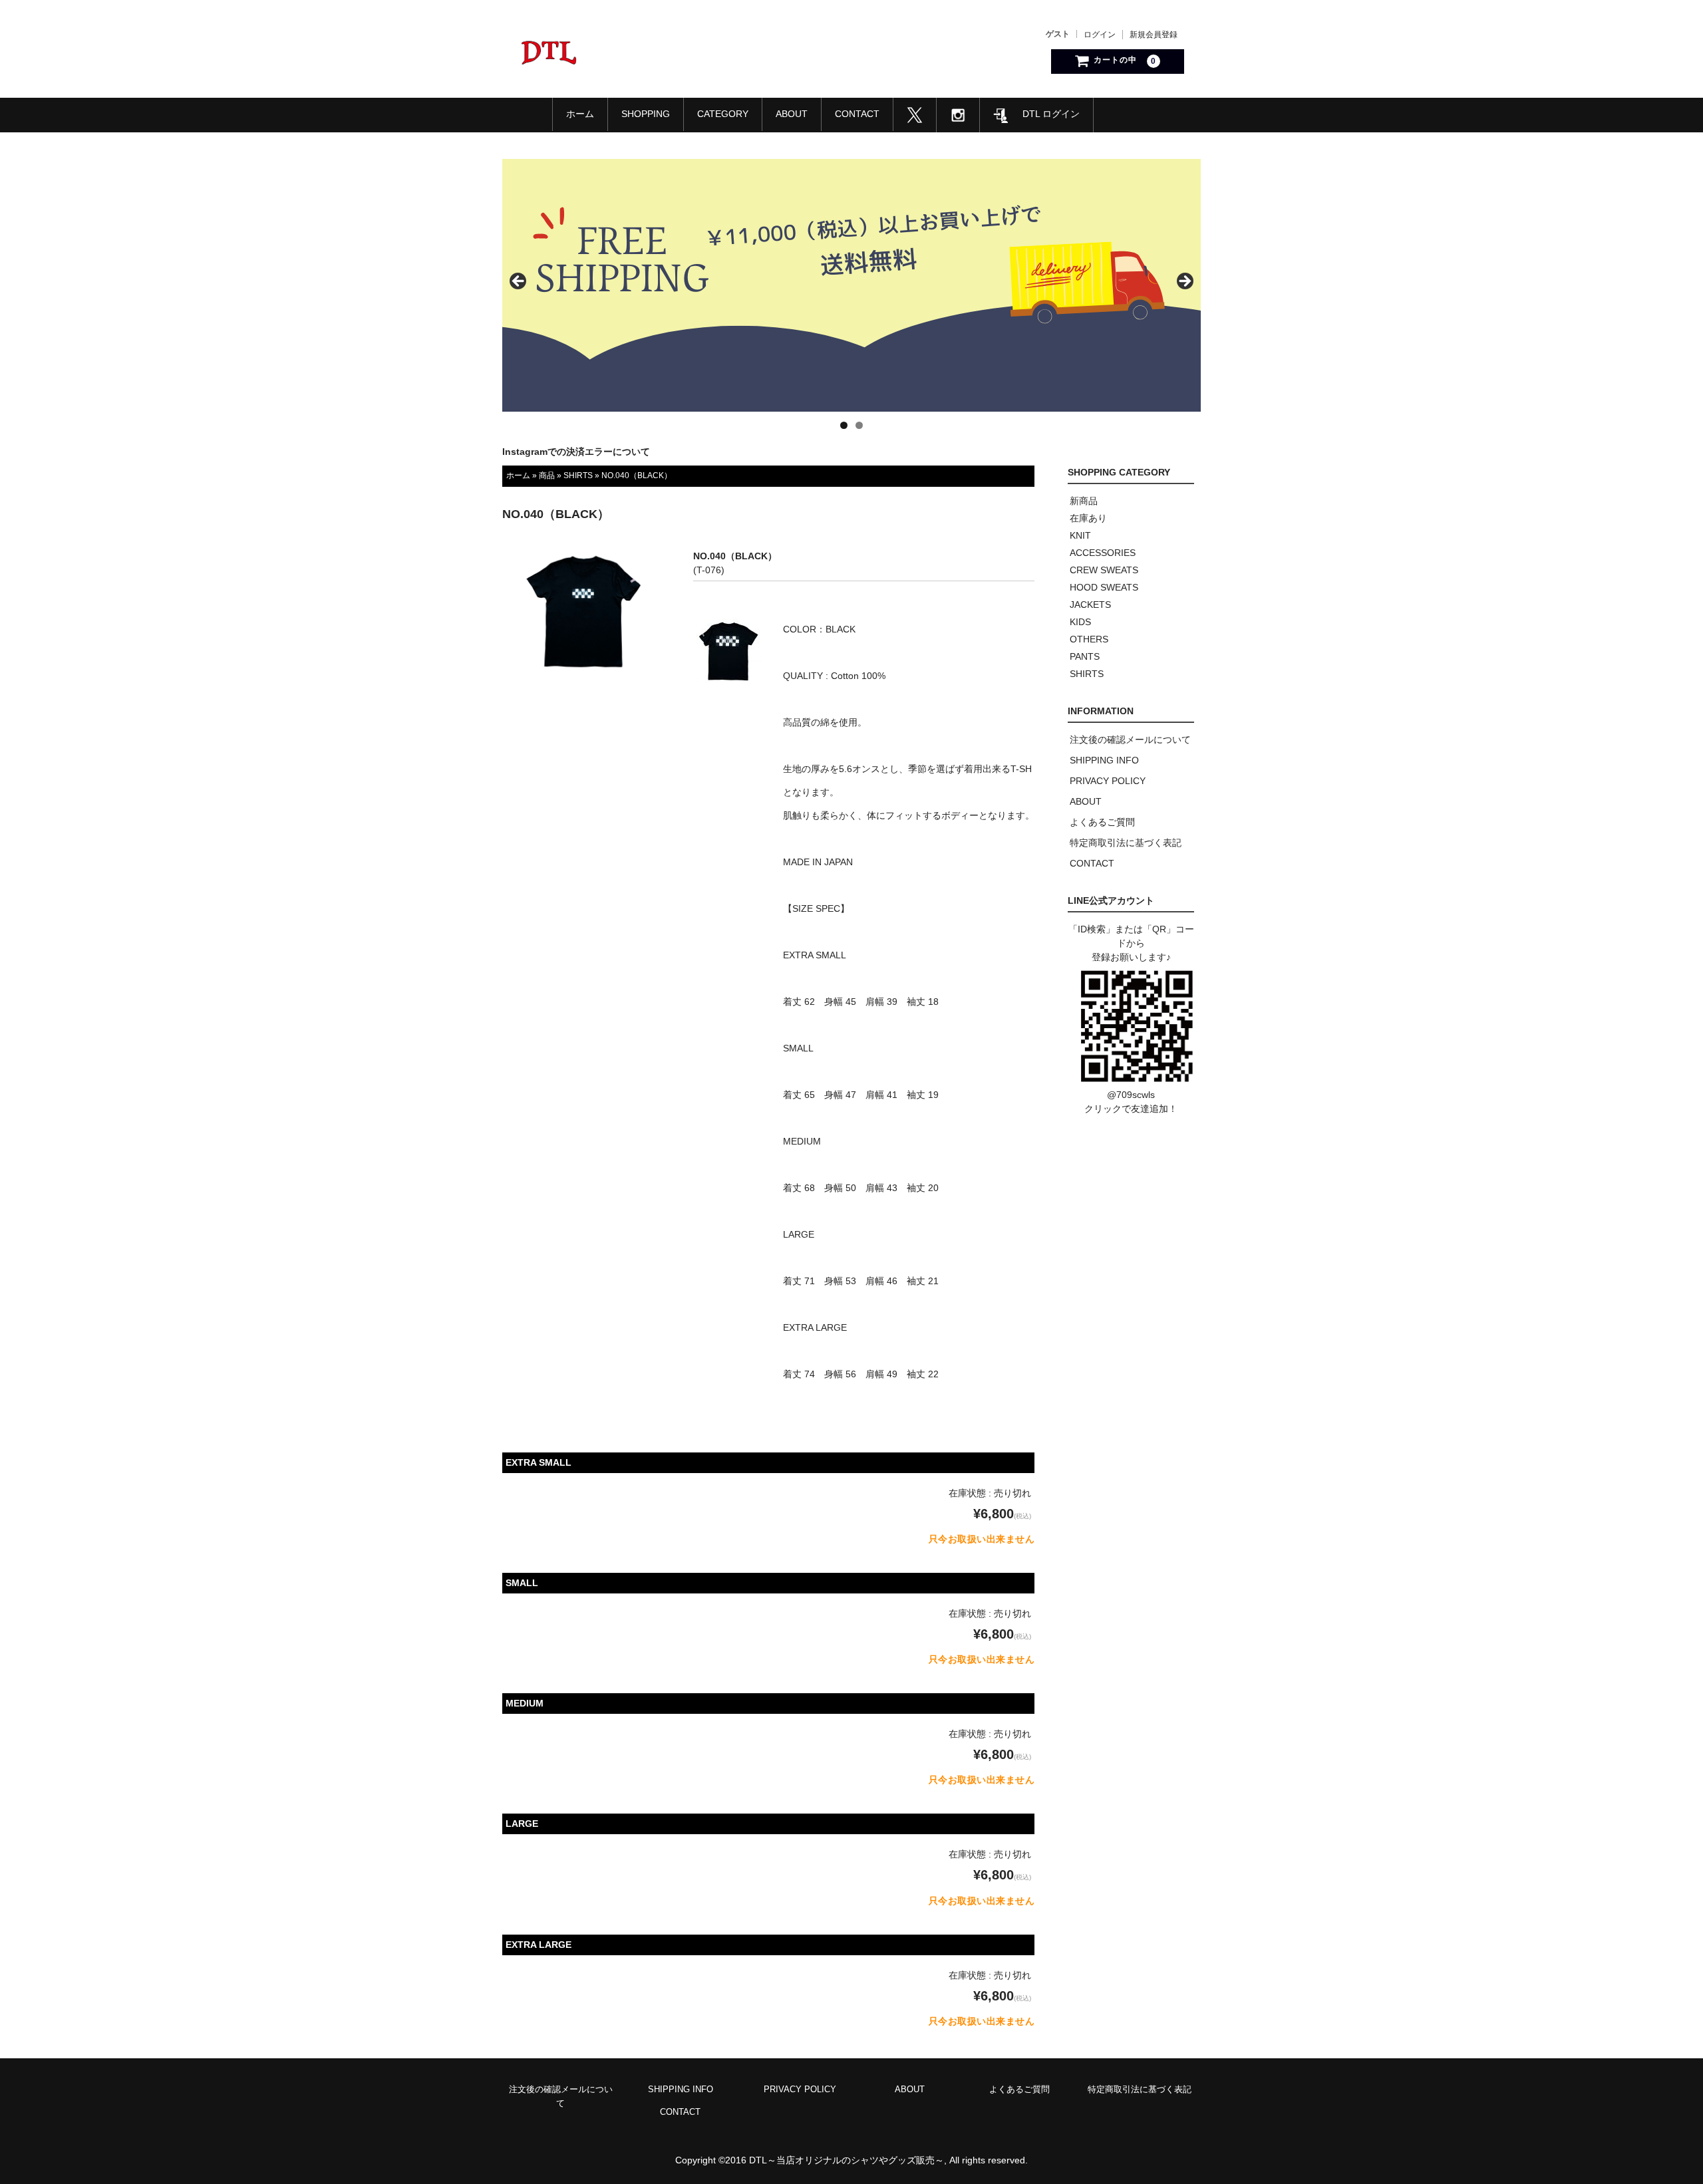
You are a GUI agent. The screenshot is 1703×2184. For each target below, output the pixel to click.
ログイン (1100, 35)
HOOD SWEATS (1104, 587)
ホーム (580, 114)
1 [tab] (844, 425)
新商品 (1084, 501)
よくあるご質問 (1102, 822)
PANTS (1085, 656)
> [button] (1184, 282)
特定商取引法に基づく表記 (1126, 843)
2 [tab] (859, 425)
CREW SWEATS (1104, 570)
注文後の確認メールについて (1130, 740)
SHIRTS (578, 476)
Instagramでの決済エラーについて (576, 452)
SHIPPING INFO (1104, 760)
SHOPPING (646, 114)
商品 (547, 476)
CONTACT (857, 114)
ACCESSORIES (1103, 553)
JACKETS (1090, 605)
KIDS (1080, 622)
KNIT (1080, 535)
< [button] (519, 282)
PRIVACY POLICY (1108, 781)
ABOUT (792, 114)
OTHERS (1089, 639)
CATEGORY (723, 114)
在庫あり (1088, 518)
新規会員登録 (1154, 35)
